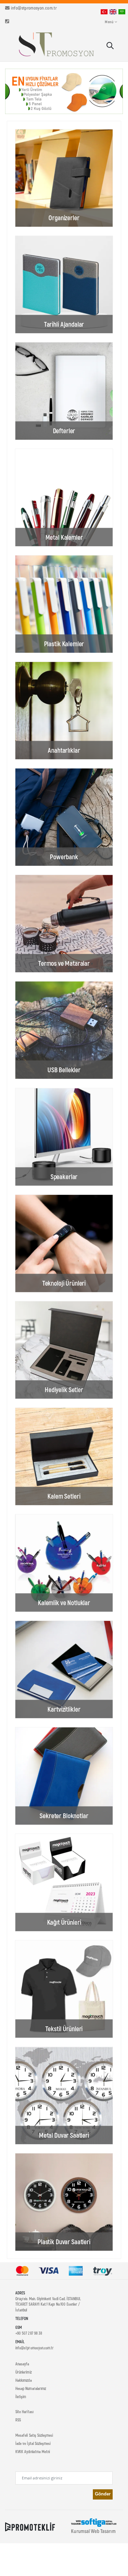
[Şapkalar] (64, 91)
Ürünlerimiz (24, 2372)
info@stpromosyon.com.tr (34, 8)
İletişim (21, 2396)
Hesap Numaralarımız (31, 2388)
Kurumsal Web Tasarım (93, 2531)
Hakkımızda (24, 2380)
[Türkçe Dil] (104, 11)
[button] (110, 46)
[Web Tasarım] (94, 2522)
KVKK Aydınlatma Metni (33, 2451)
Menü (109, 22)
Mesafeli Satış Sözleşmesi (34, 2435)
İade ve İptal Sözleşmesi (33, 2443)
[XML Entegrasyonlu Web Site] (30, 2526)
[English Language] (113, 11)
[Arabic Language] (122, 11)
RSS (18, 2420)
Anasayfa (22, 2364)
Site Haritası (24, 2411)
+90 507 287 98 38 (29, 2333)
